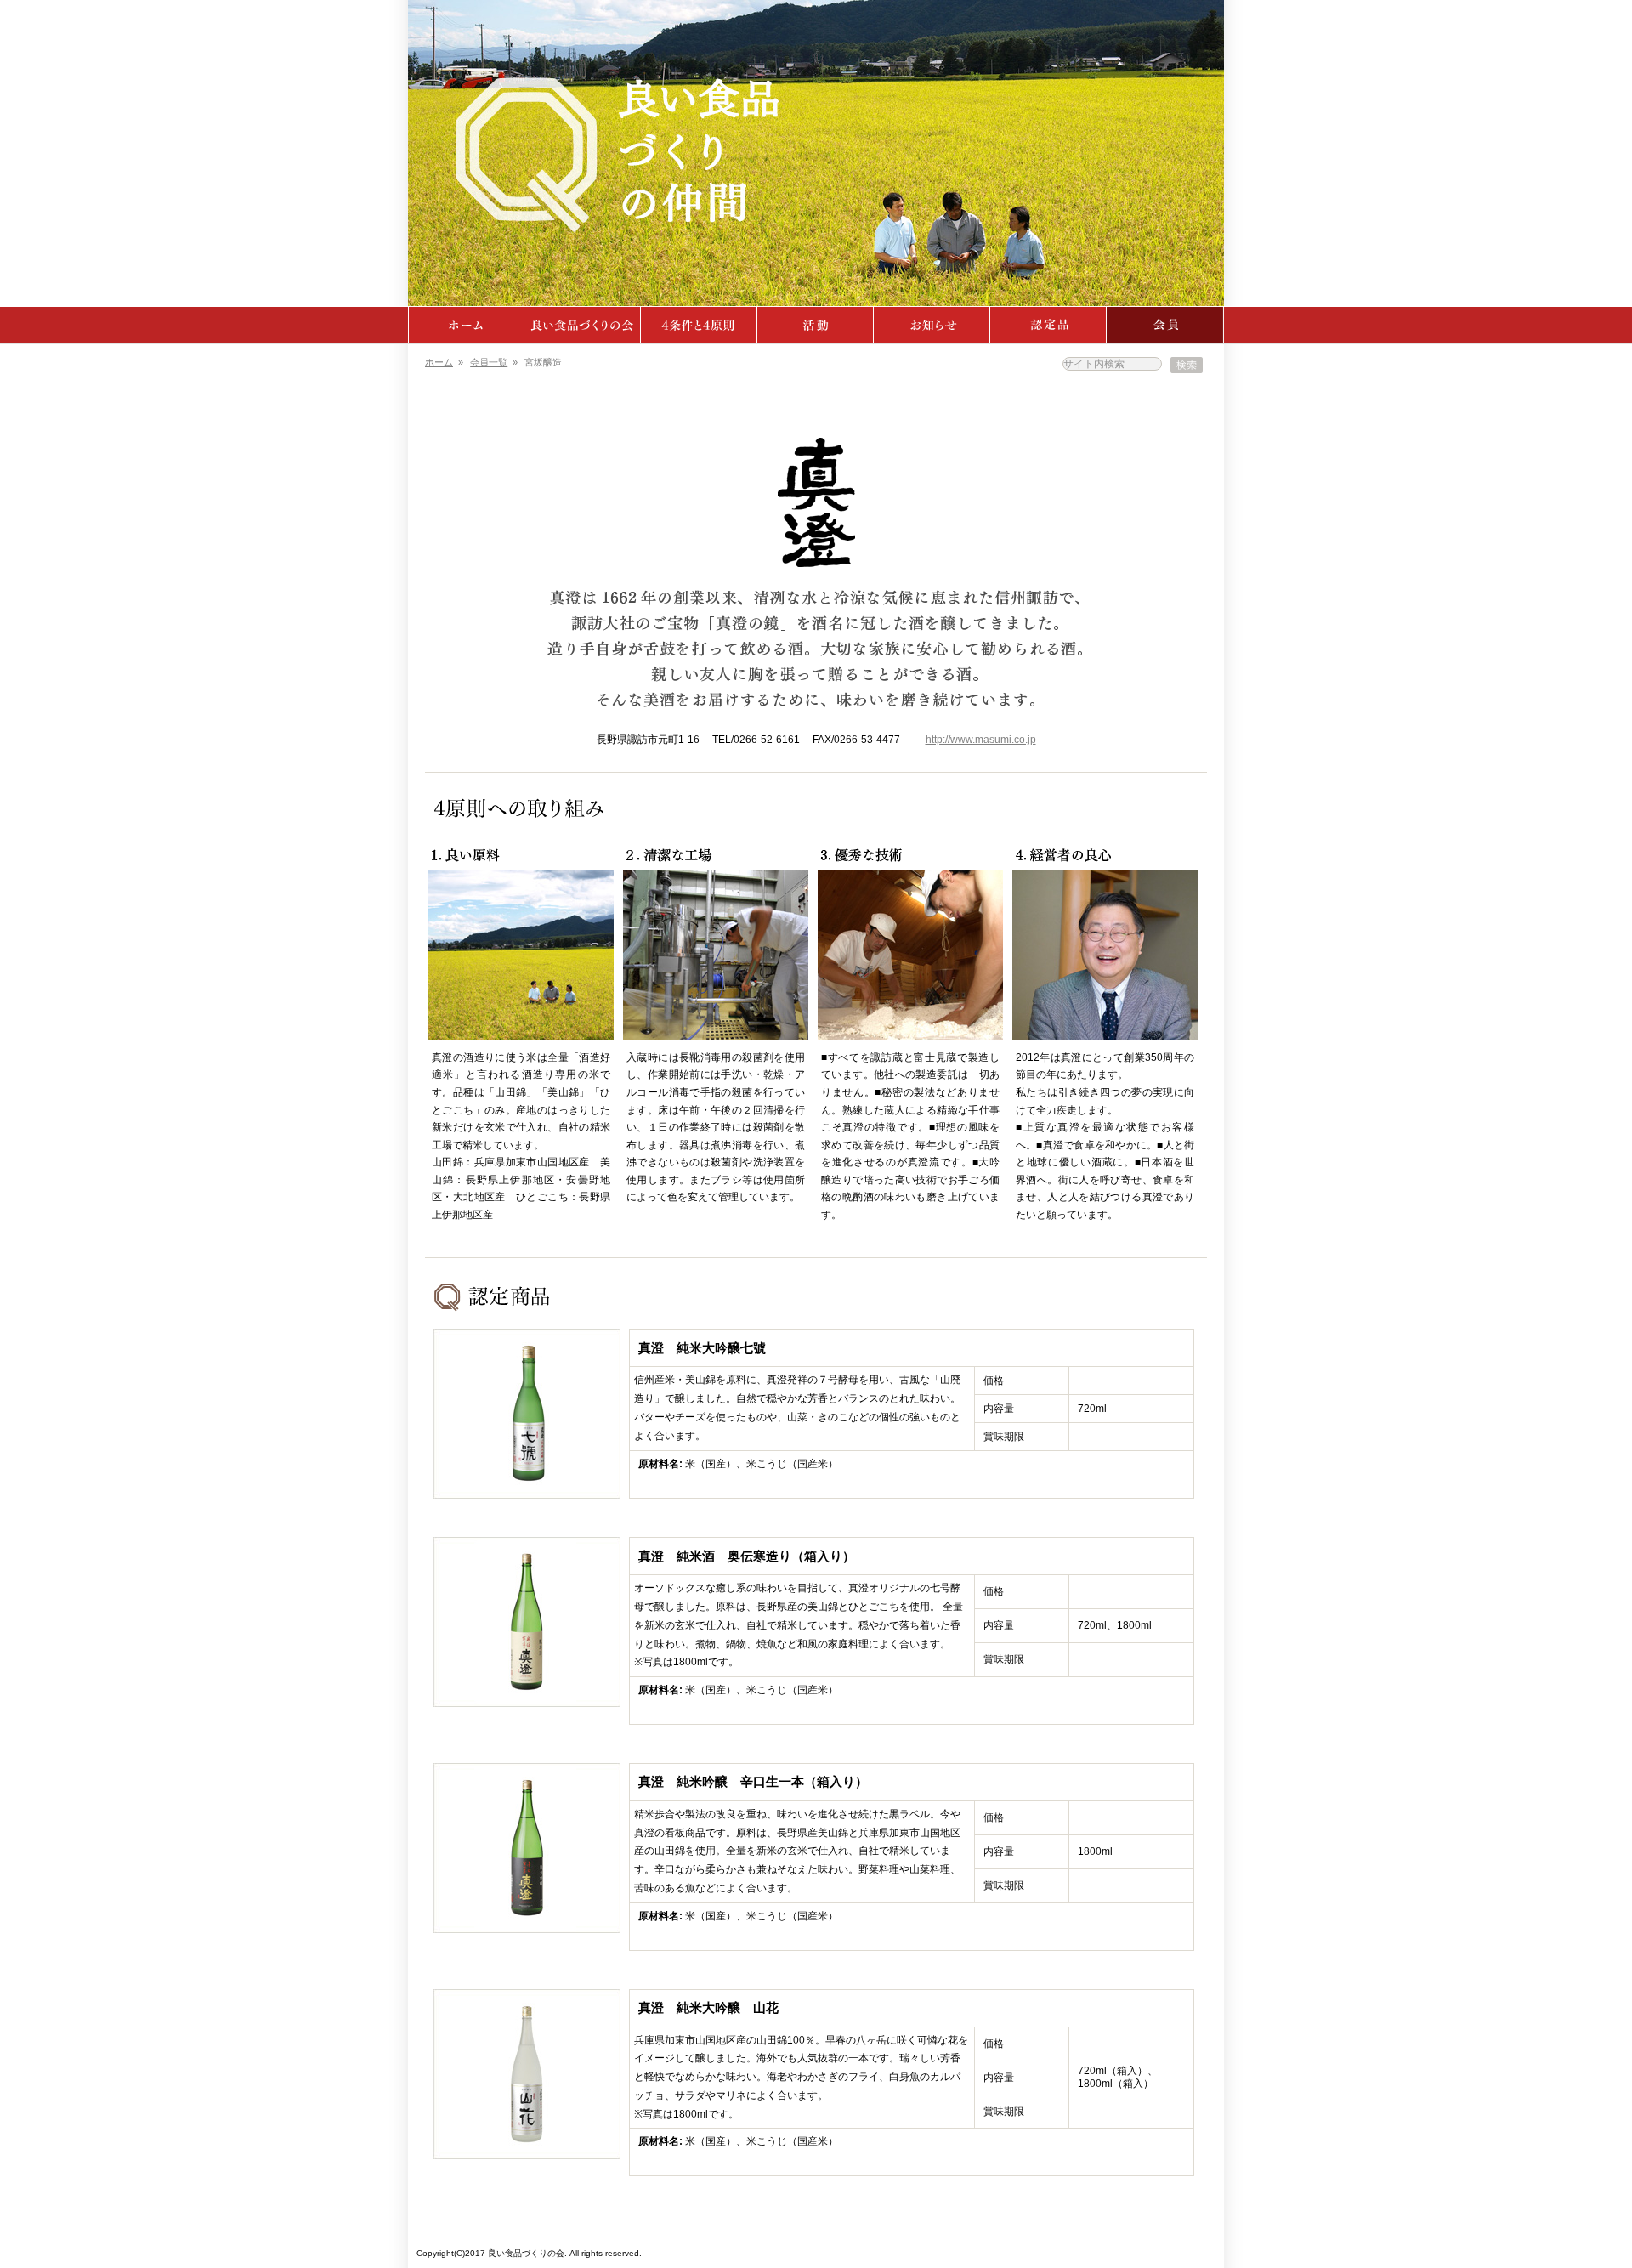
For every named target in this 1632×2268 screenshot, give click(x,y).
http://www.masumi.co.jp (981, 740)
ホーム (466, 324)
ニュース (932, 324)
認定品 (1048, 324)
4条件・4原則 (699, 324)
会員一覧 (489, 362)
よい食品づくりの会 (583, 324)
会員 (1165, 324)
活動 (816, 324)
